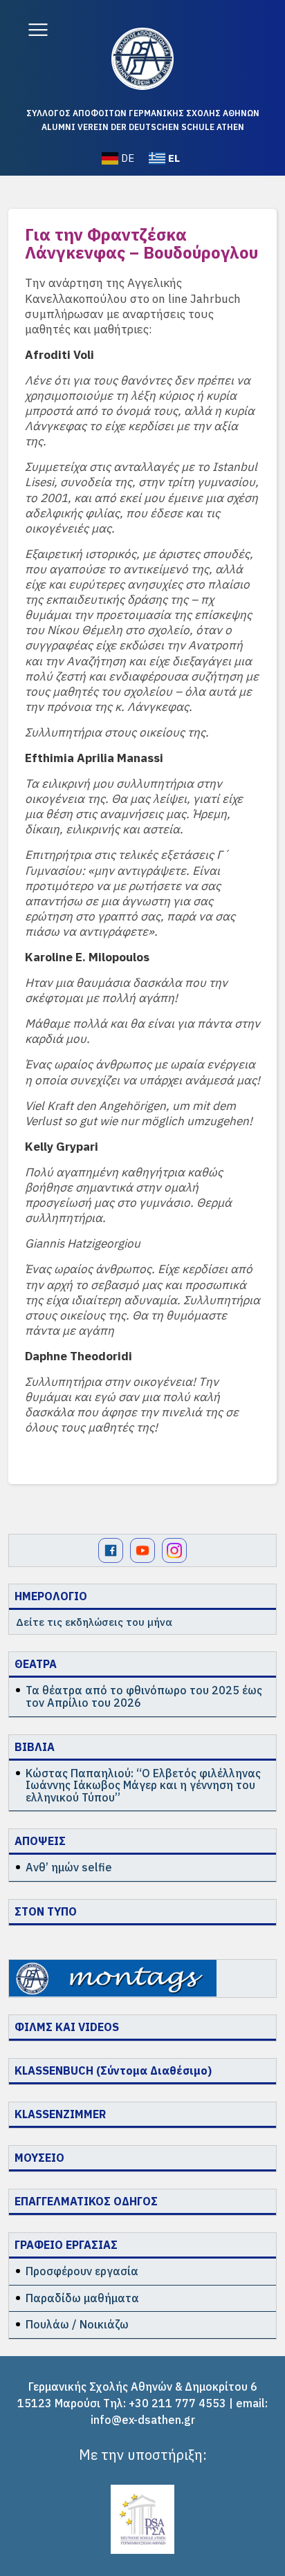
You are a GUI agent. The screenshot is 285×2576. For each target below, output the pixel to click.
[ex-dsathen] (142, 59)
